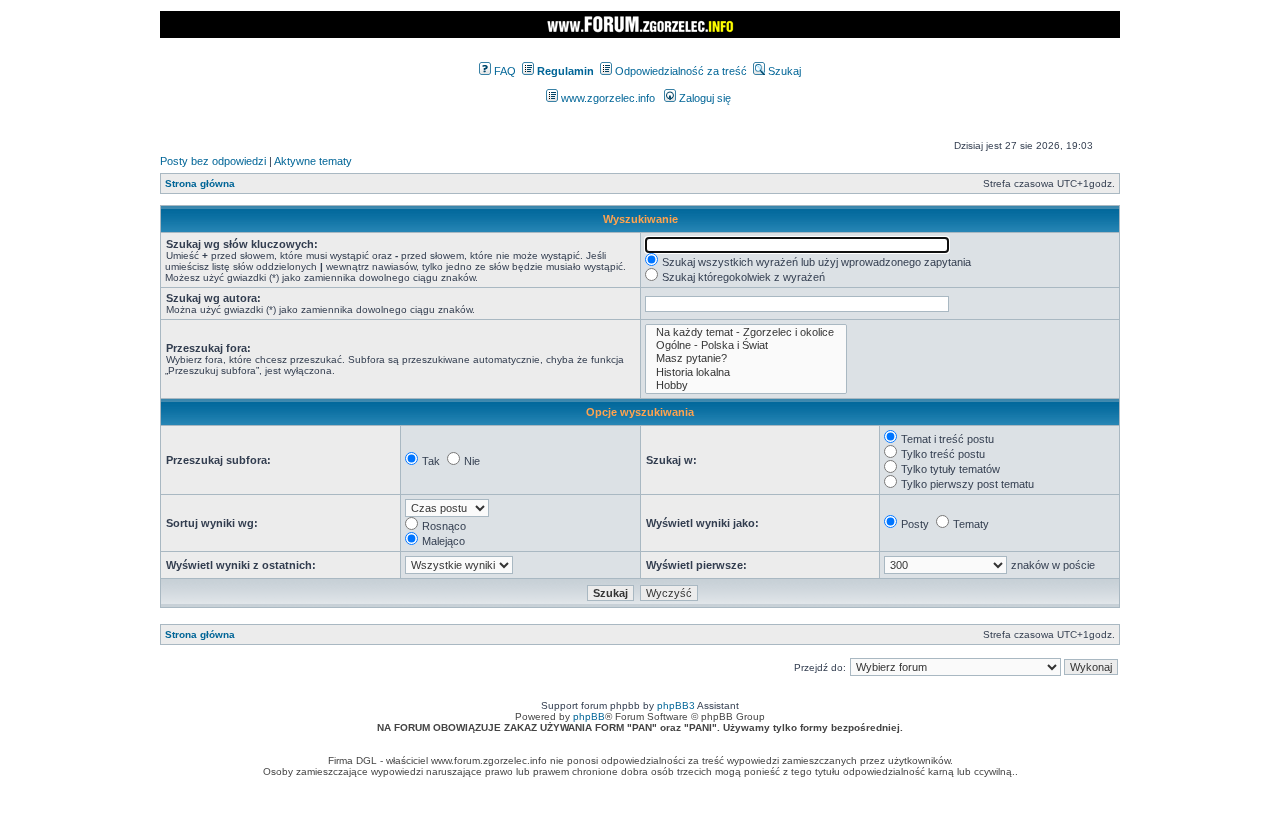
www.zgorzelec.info (606, 98)
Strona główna (200, 183)
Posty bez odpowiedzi (213, 161)
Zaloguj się (703, 98)
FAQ (503, 71)
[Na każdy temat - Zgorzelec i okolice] (746, 332)
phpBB (589, 716)
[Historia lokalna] (746, 372)
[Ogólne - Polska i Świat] (746, 345)
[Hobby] (746, 385)
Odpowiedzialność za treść (679, 71)
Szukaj (783, 71)
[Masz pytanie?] (746, 358)
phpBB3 (676, 705)
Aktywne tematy (313, 161)
